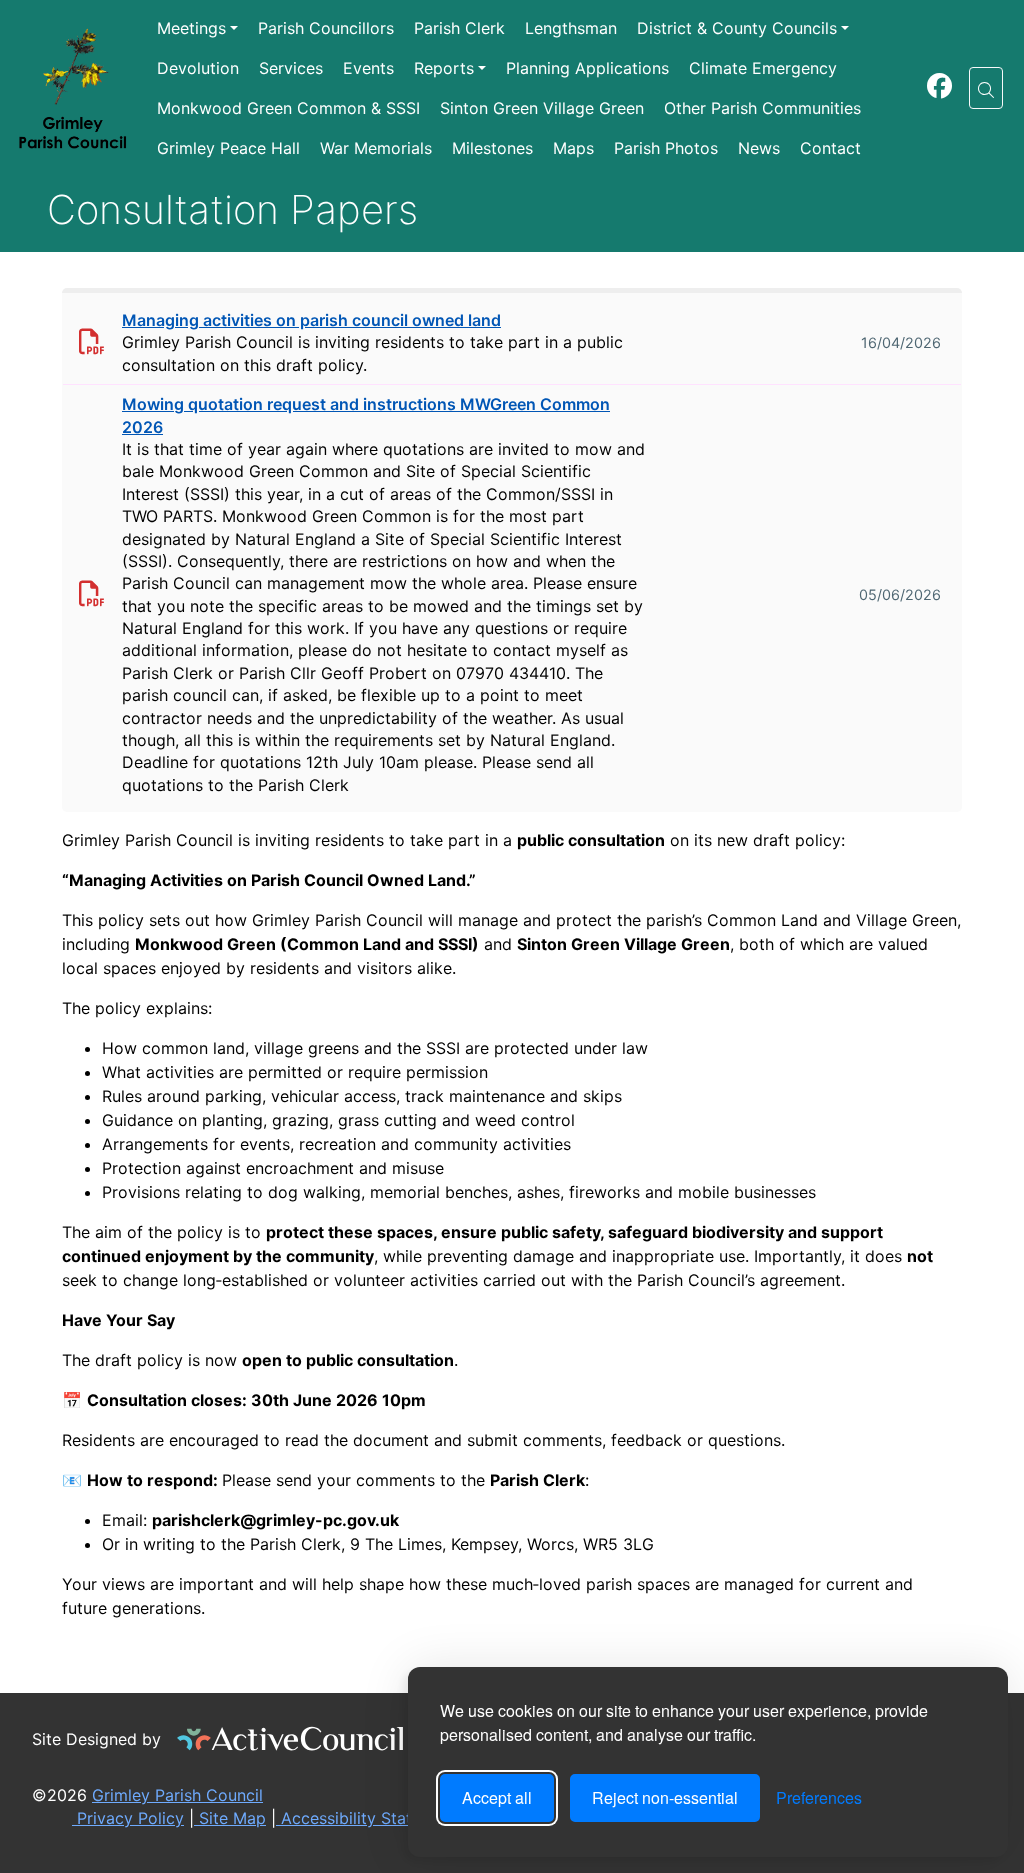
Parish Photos (666, 148)
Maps (573, 148)
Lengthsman (571, 28)
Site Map (230, 1818)
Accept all (497, 1797)
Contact (830, 148)
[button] (986, 88)
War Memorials (376, 148)
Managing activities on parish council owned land (311, 320)
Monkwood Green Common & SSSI (288, 108)
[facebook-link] (939, 89)
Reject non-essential (665, 1797)
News (759, 148)
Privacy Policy (128, 1818)
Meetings (191, 28)
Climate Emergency (763, 68)
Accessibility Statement (367, 1818)
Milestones (492, 148)
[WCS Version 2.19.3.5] (291, 1739)
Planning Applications (587, 68)
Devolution (198, 68)
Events (368, 68)
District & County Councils (737, 28)
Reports (444, 68)
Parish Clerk (459, 28)
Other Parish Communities (762, 108)
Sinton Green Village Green (542, 108)
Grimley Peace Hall (228, 148)
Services (291, 68)
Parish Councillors (326, 28)
